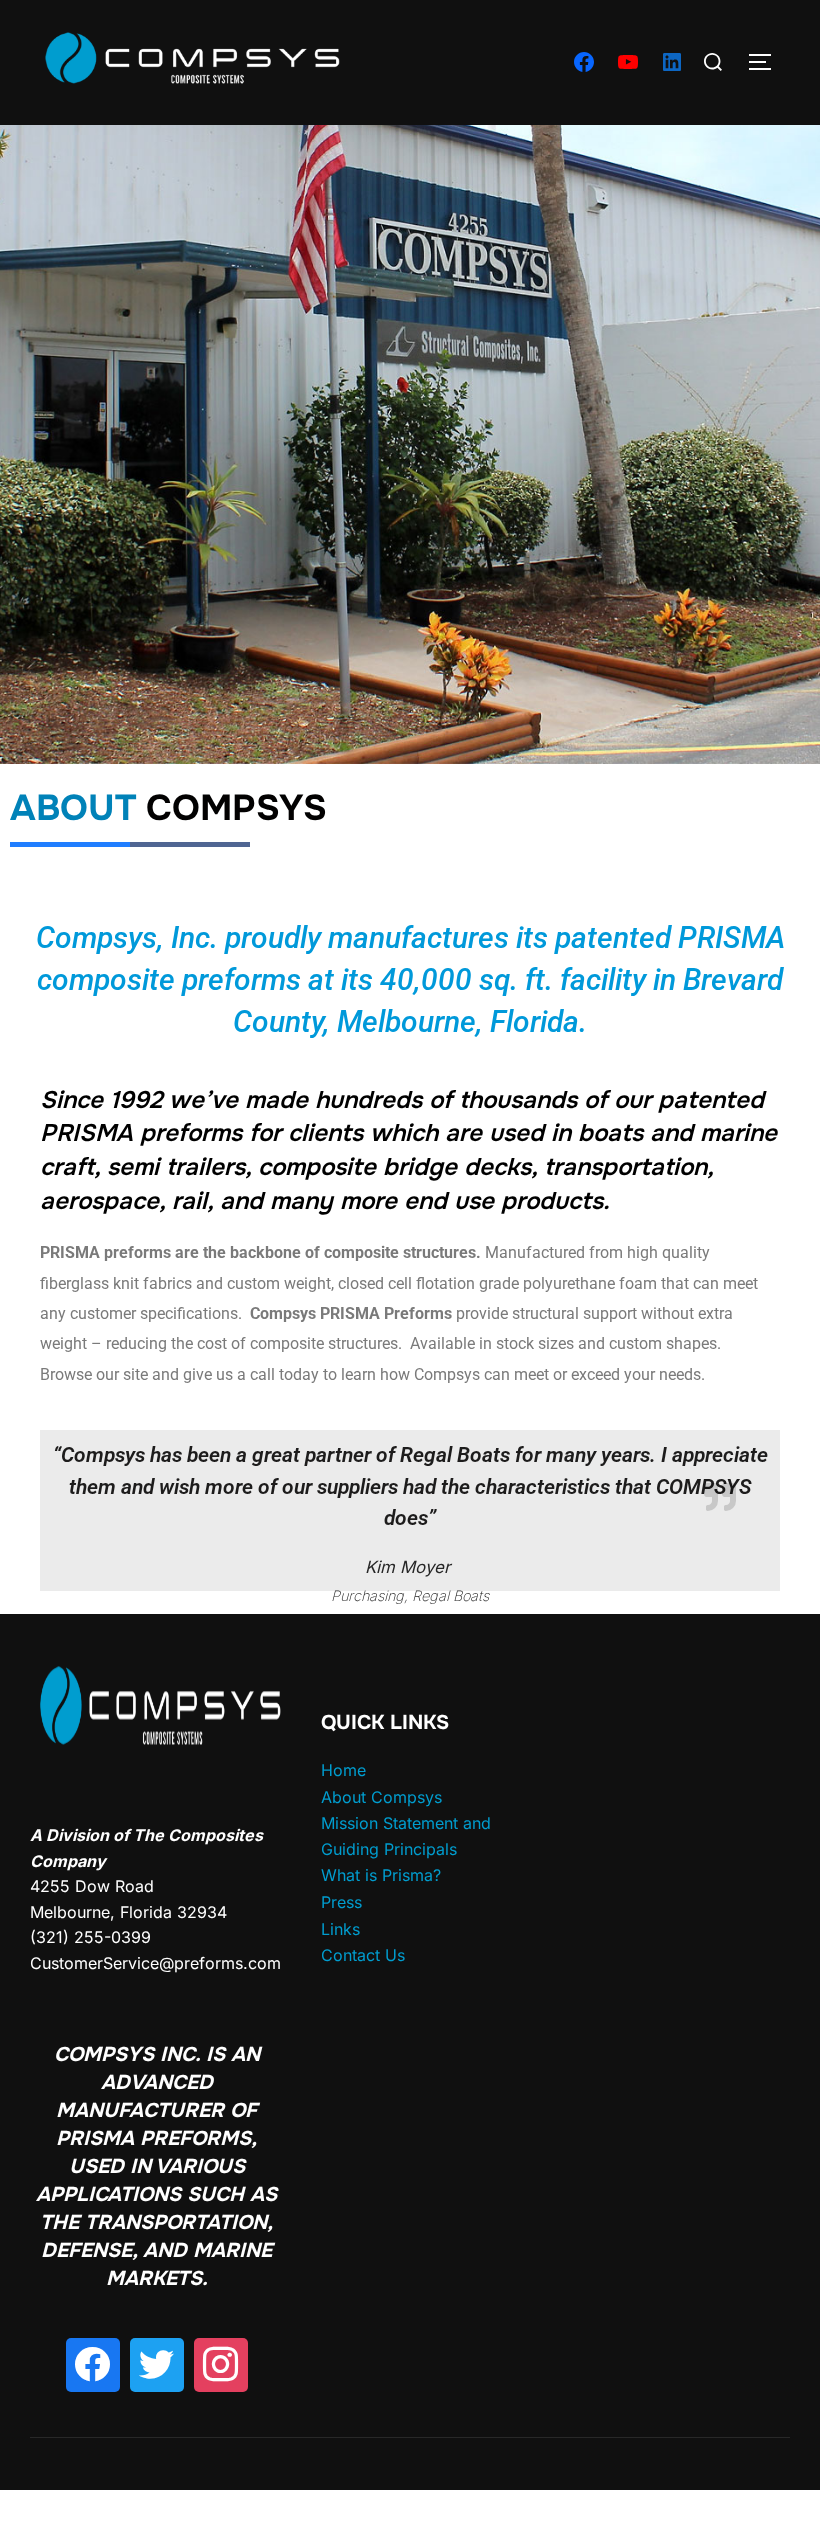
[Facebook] (584, 62)
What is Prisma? (381, 1875)
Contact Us (363, 1955)
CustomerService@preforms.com (155, 1963)
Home (343, 1770)
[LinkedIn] (672, 62)
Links (340, 1929)
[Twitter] (157, 2365)
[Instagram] (221, 2365)
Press (341, 1902)
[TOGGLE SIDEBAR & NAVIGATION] (767, 62)
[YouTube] (628, 62)
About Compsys (381, 1797)
